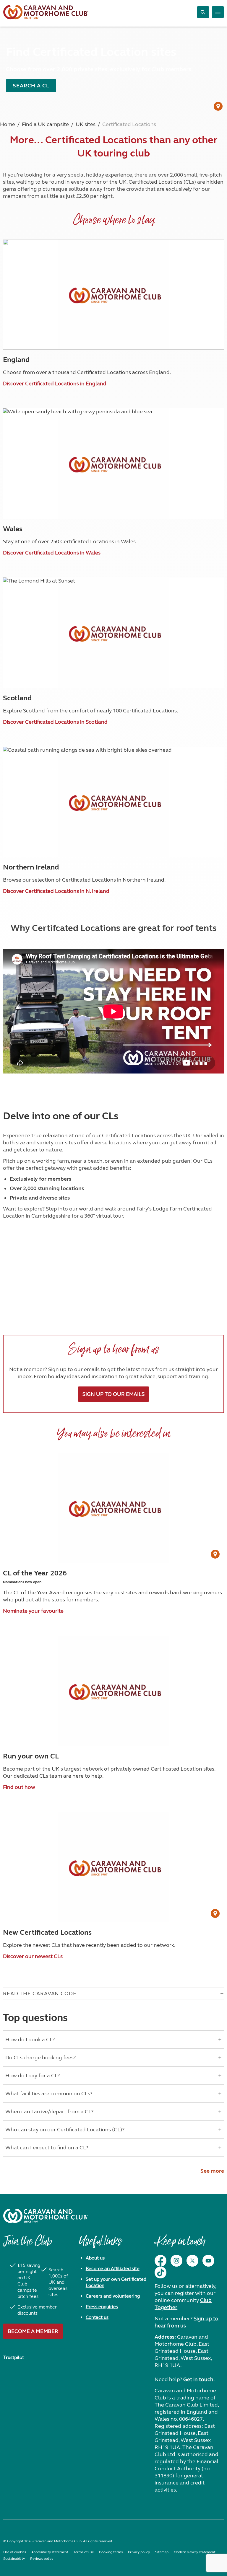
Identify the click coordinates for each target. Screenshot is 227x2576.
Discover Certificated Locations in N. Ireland (56, 891)
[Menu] (218, 12)
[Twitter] (192, 2261)
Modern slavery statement (195, 2552)
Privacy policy (139, 2552)
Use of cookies (15, 2552)
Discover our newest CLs (33, 1956)
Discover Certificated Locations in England (55, 384)
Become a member (33, 2331)
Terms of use (84, 2552)
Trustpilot (14, 2357)
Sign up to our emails (113, 1394)
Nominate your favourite (33, 1611)
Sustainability (14, 2559)
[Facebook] (160, 2261)
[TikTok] (160, 2272)
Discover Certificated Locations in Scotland (55, 722)
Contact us (97, 2317)
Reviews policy (42, 2559)
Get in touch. (199, 2379)
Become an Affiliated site (113, 2269)
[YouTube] (208, 2261)
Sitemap (162, 2552)
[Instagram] (176, 2261)
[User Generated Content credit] (218, 106)
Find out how (19, 1787)
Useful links (100, 2244)
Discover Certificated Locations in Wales (52, 553)
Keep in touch (180, 2244)
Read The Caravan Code (40, 1993)
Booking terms (111, 2552)
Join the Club (27, 2244)
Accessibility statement (50, 2552)
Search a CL (31, 86)
